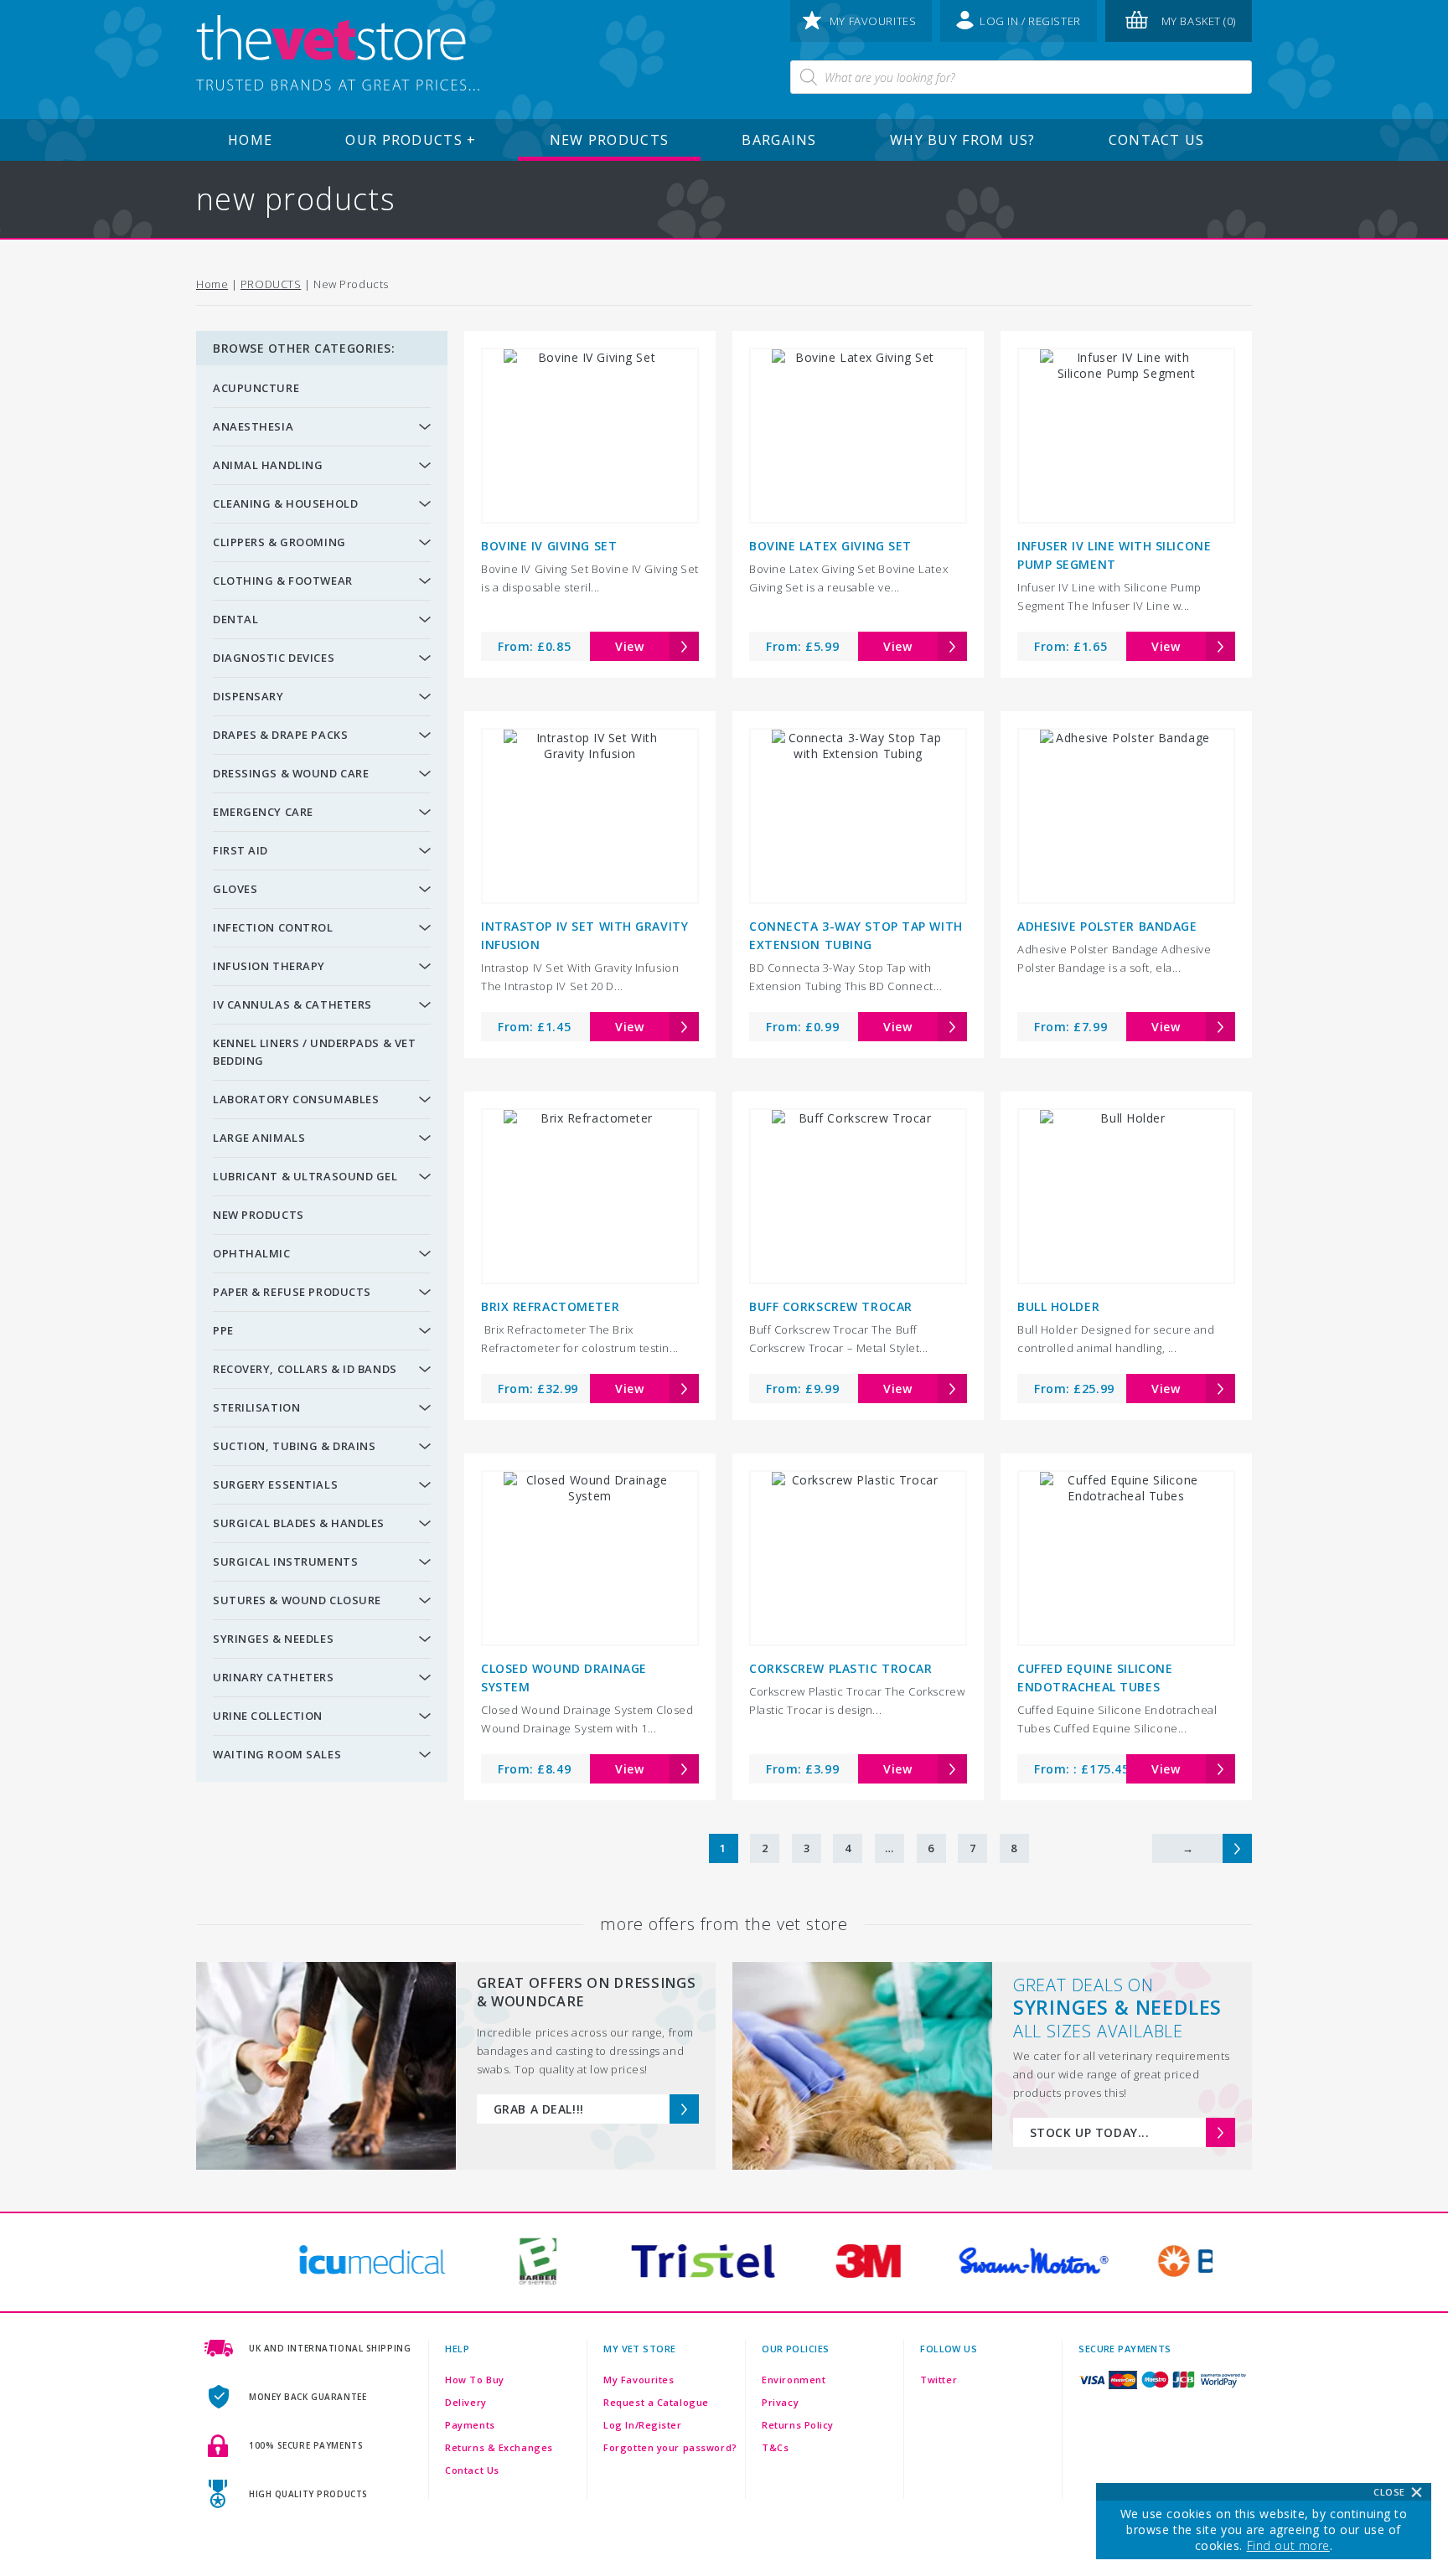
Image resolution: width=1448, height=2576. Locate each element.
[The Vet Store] (338, 54)
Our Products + (411, 140)
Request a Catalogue (656, 2402)
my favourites (873, 21)
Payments (470, 2425)
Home (250, 140)
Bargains (779, 140)
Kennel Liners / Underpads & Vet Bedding (314, 1052)
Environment (794, 2380)
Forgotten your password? (670, 2447)
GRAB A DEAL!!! (539, 2109)
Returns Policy (798, 2425)
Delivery (465, 2402)
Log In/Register (642, 2425)
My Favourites (639, 2380)
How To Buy (475, 2380)
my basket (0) (1199, 21)
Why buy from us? (962, 140)
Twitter (939, 2380)
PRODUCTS (271, 284)
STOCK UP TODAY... (1090, 2132)
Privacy (780, 2402)
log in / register (1030, 21)
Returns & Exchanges (499, 2447)
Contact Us (1157, 140)
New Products (609, 140)
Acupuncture (256, 388)
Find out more (1288, 2545)
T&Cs (775, 2447)
